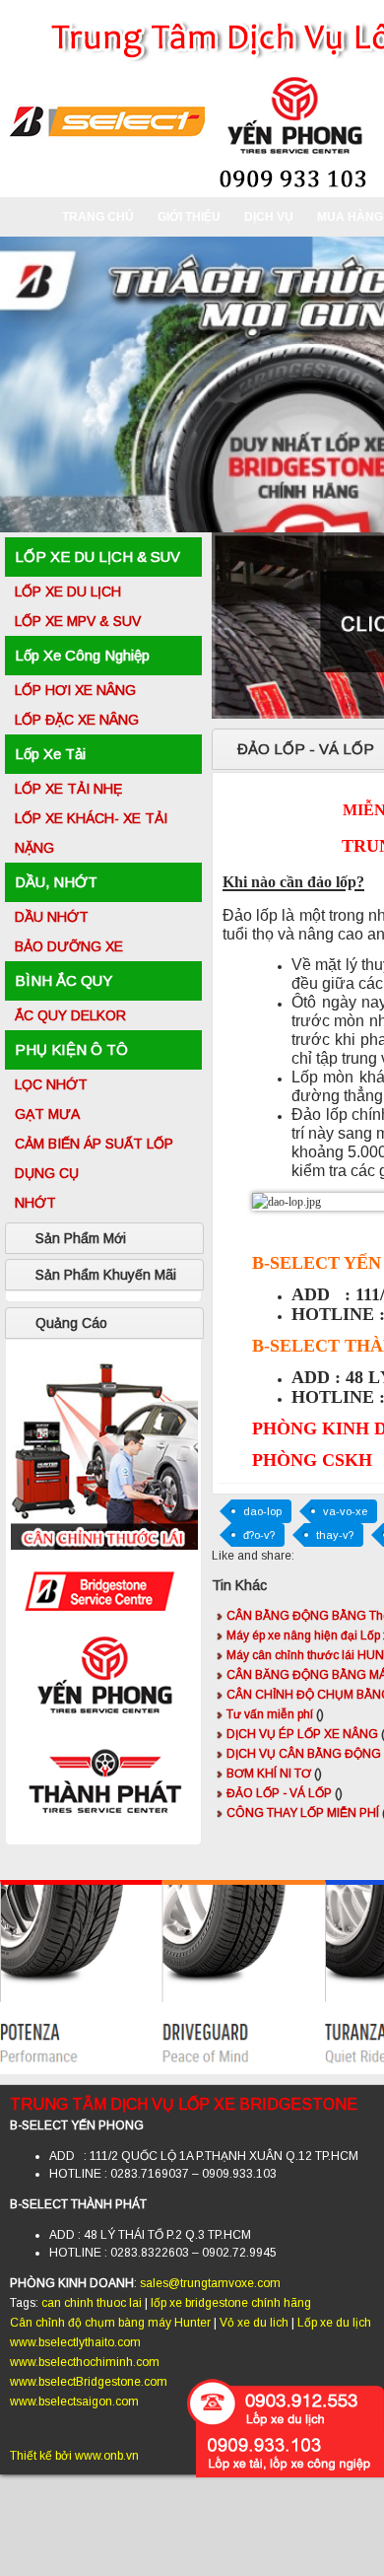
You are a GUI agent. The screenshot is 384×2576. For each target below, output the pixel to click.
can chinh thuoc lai (92, 2303)
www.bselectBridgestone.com (89, 2382)
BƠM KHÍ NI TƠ (274, 1774)
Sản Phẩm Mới (81, 1238)
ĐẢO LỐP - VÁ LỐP (285, 1793)
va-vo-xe (345, 1511)
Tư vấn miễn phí (275, 1714)
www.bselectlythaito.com (75, 2342)
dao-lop (262, 1511)
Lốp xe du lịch (334, 2323)
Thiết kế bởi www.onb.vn (74, 2456)
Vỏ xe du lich (254, 2323)
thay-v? (335, 1535)
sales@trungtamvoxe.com (210, 2283)
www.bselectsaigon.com (74, 2402)
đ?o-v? (259, 1535)
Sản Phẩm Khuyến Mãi (106, 1275)
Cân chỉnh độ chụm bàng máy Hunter (110, 2323)
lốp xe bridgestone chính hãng (231, 2303)
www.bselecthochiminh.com (85, 2362)
